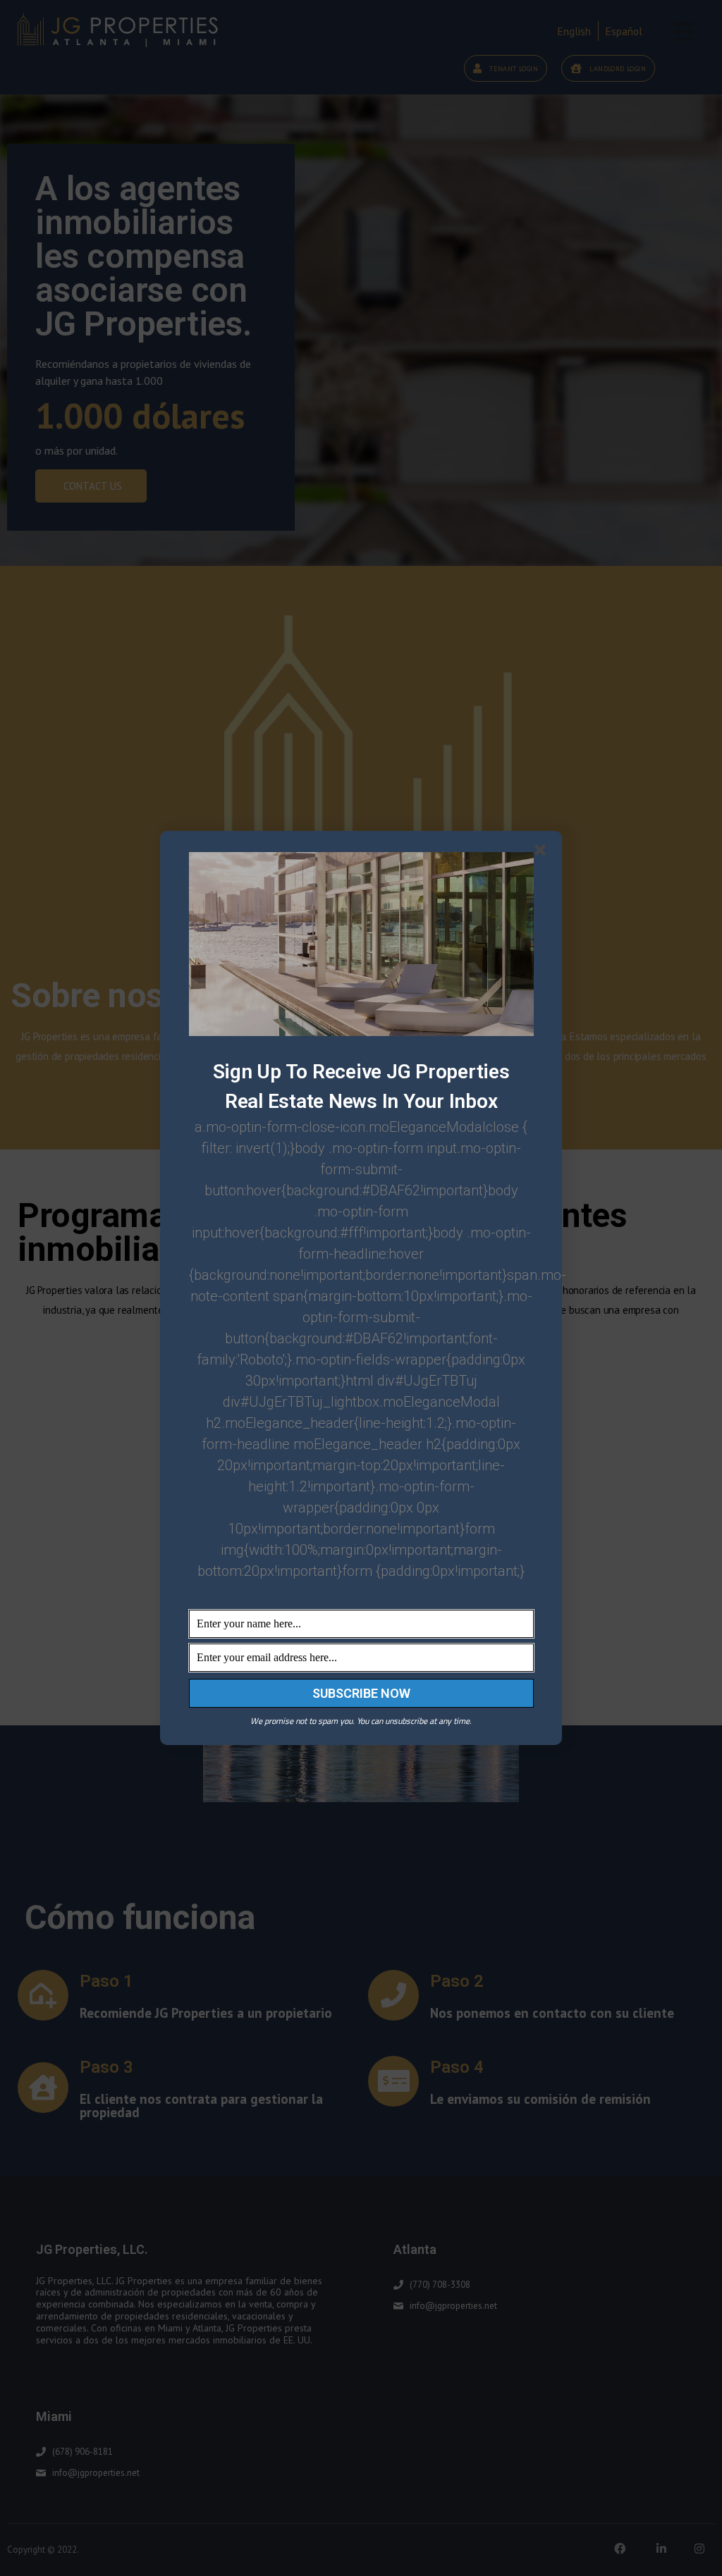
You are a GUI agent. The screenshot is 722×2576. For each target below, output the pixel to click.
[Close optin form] (543, 853)
